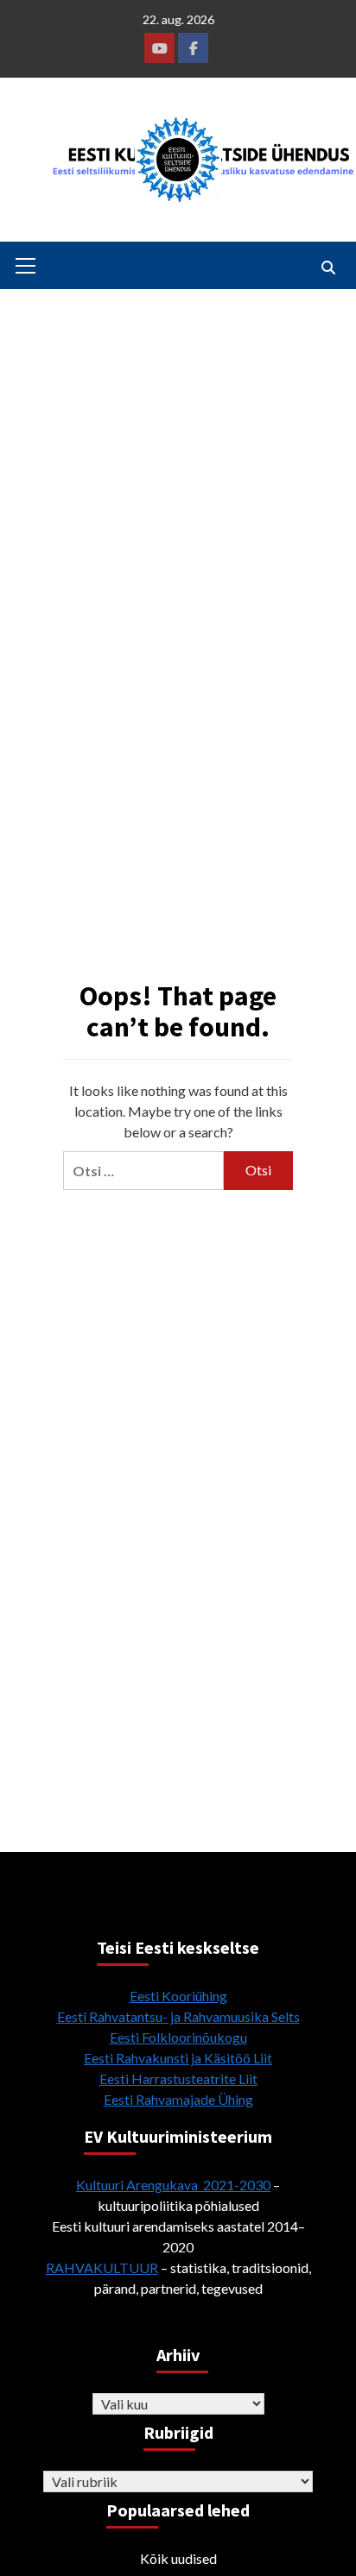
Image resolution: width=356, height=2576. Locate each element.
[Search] (328, 268)
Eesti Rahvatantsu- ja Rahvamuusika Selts (178, 2016)
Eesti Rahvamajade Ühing (178, 2099)
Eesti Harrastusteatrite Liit (178, 2078)
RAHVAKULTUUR (102, 2267)
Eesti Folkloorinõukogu (178, 2037)
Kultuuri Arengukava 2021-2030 (173, 2185)
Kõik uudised (178, 2558)
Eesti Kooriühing (178, 1996)
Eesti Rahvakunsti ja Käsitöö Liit (178, 2058)
